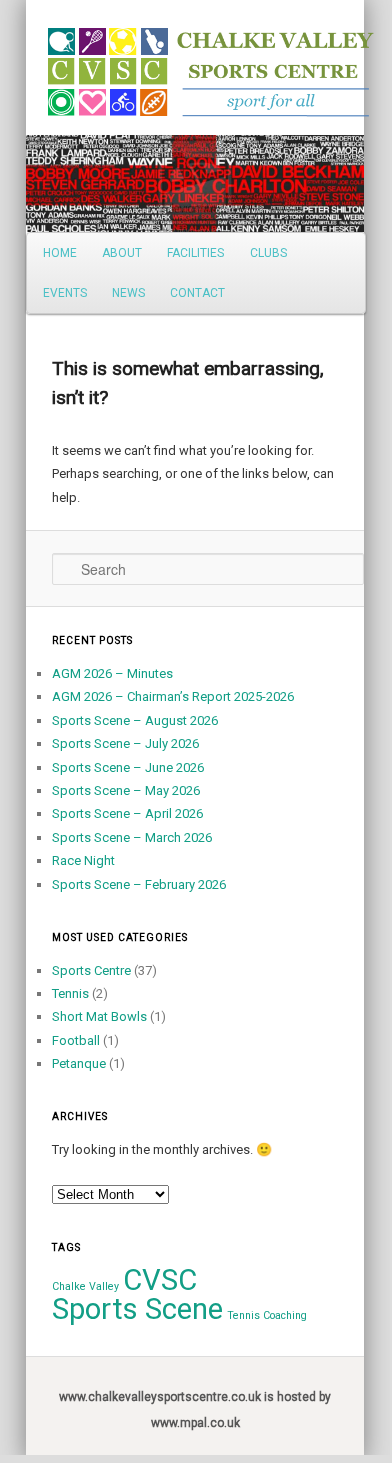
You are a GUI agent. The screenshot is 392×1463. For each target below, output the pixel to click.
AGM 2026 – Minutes (112, 673)
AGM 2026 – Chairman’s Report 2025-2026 (173, 696)
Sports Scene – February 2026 (139, 884)
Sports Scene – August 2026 (135, 720)
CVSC (160, 1280)
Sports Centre (91, 970)
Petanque (79, 1063)
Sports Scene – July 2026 (125, 743)
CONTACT (197, 293)
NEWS (128, 293)
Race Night (83, 860)
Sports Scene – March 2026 (132, 837)
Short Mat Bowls (99, 1016)
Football (76, 1040)
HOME (60, 253)
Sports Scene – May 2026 (126, 790)
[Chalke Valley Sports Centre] (60, 65)
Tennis (70, 993)
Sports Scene (137, 1309)
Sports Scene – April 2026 (127, 813)
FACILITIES (195, 253)
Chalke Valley (85, 1286)
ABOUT (122, 253)
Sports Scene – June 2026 (128, 767)
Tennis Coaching (267, 1315)
